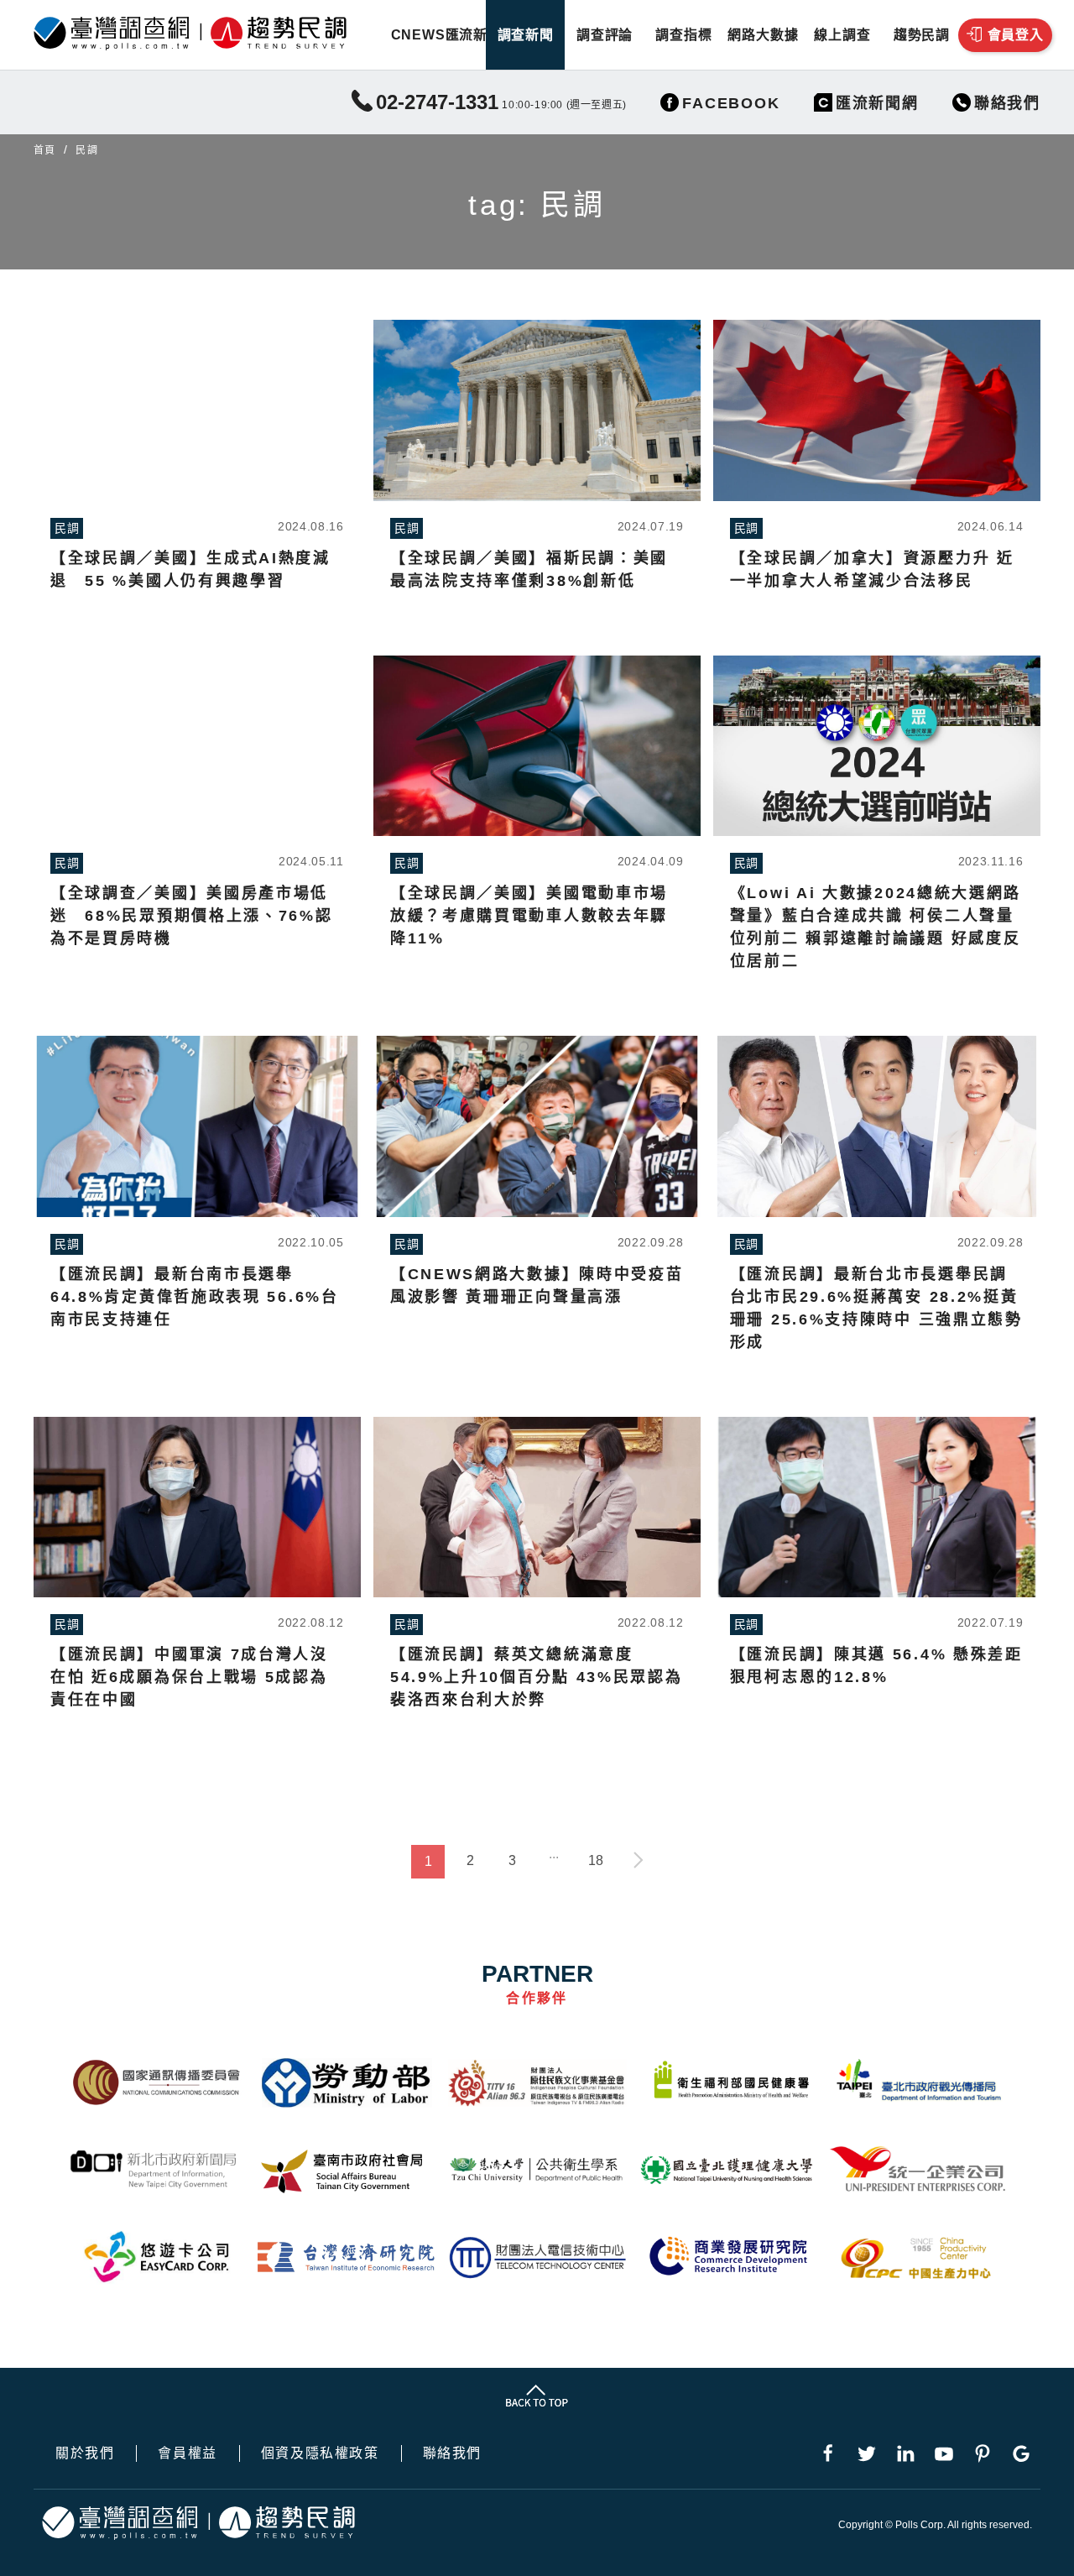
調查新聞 (526, 35)
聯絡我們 (452, 2453)
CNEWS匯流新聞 (446, 35)
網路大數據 (763, 35)
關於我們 (85, 2453)
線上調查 (842, 35)
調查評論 (605, 35)
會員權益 (187, 2453)
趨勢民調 (922, 35)
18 (596, 1860)
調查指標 (683, 35)
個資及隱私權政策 (320, 2453)
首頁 (44, 150)
